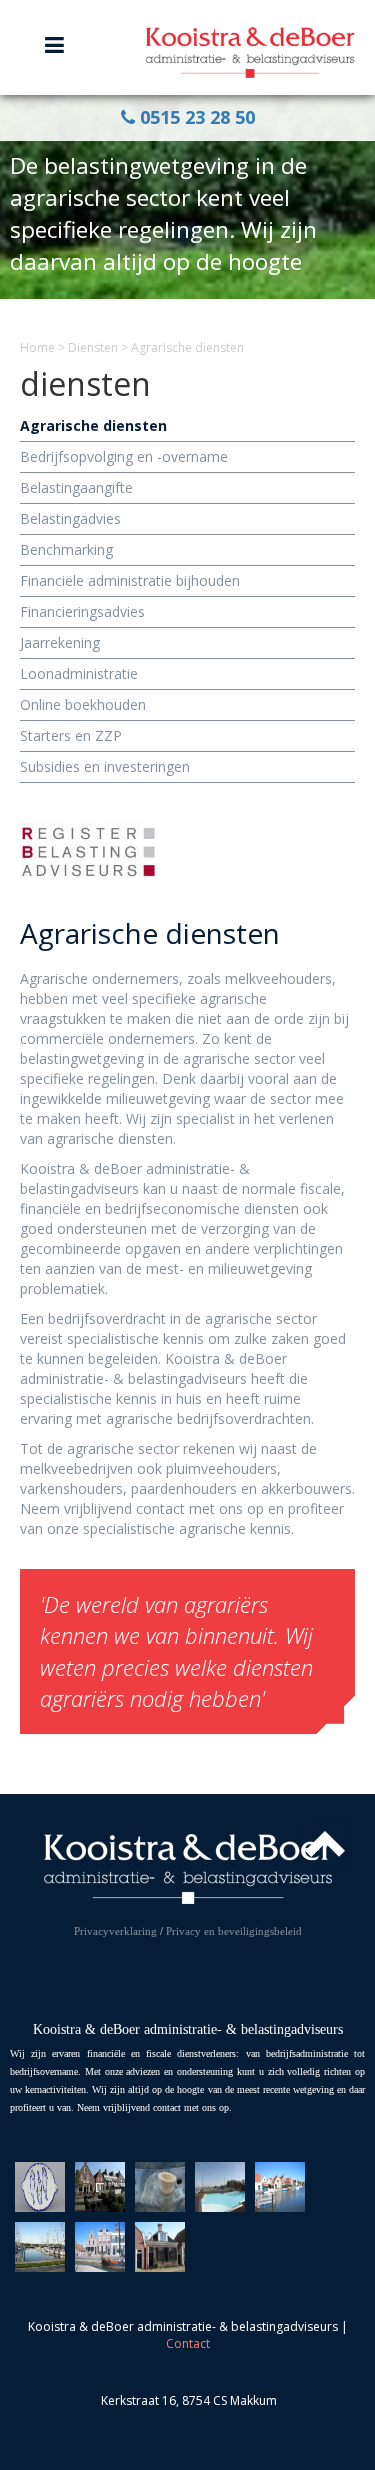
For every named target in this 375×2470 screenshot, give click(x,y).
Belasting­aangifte (76, 487)
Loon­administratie (79, 673)
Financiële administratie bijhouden (130, 580)
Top (325, 1844)
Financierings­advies (82, 611)
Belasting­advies (70, 518)
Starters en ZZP (71, 735)
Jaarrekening (60, 642)
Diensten (93, 347)
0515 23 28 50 (195, 117)
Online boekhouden (83, 704)
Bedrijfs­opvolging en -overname (124, 456)
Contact (188, 2343)
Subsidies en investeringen (105, 766)
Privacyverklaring (115, 1931)
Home (37, 347)
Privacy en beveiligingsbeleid (234, 1931)
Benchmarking (66, 549)
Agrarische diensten (93, 425)
